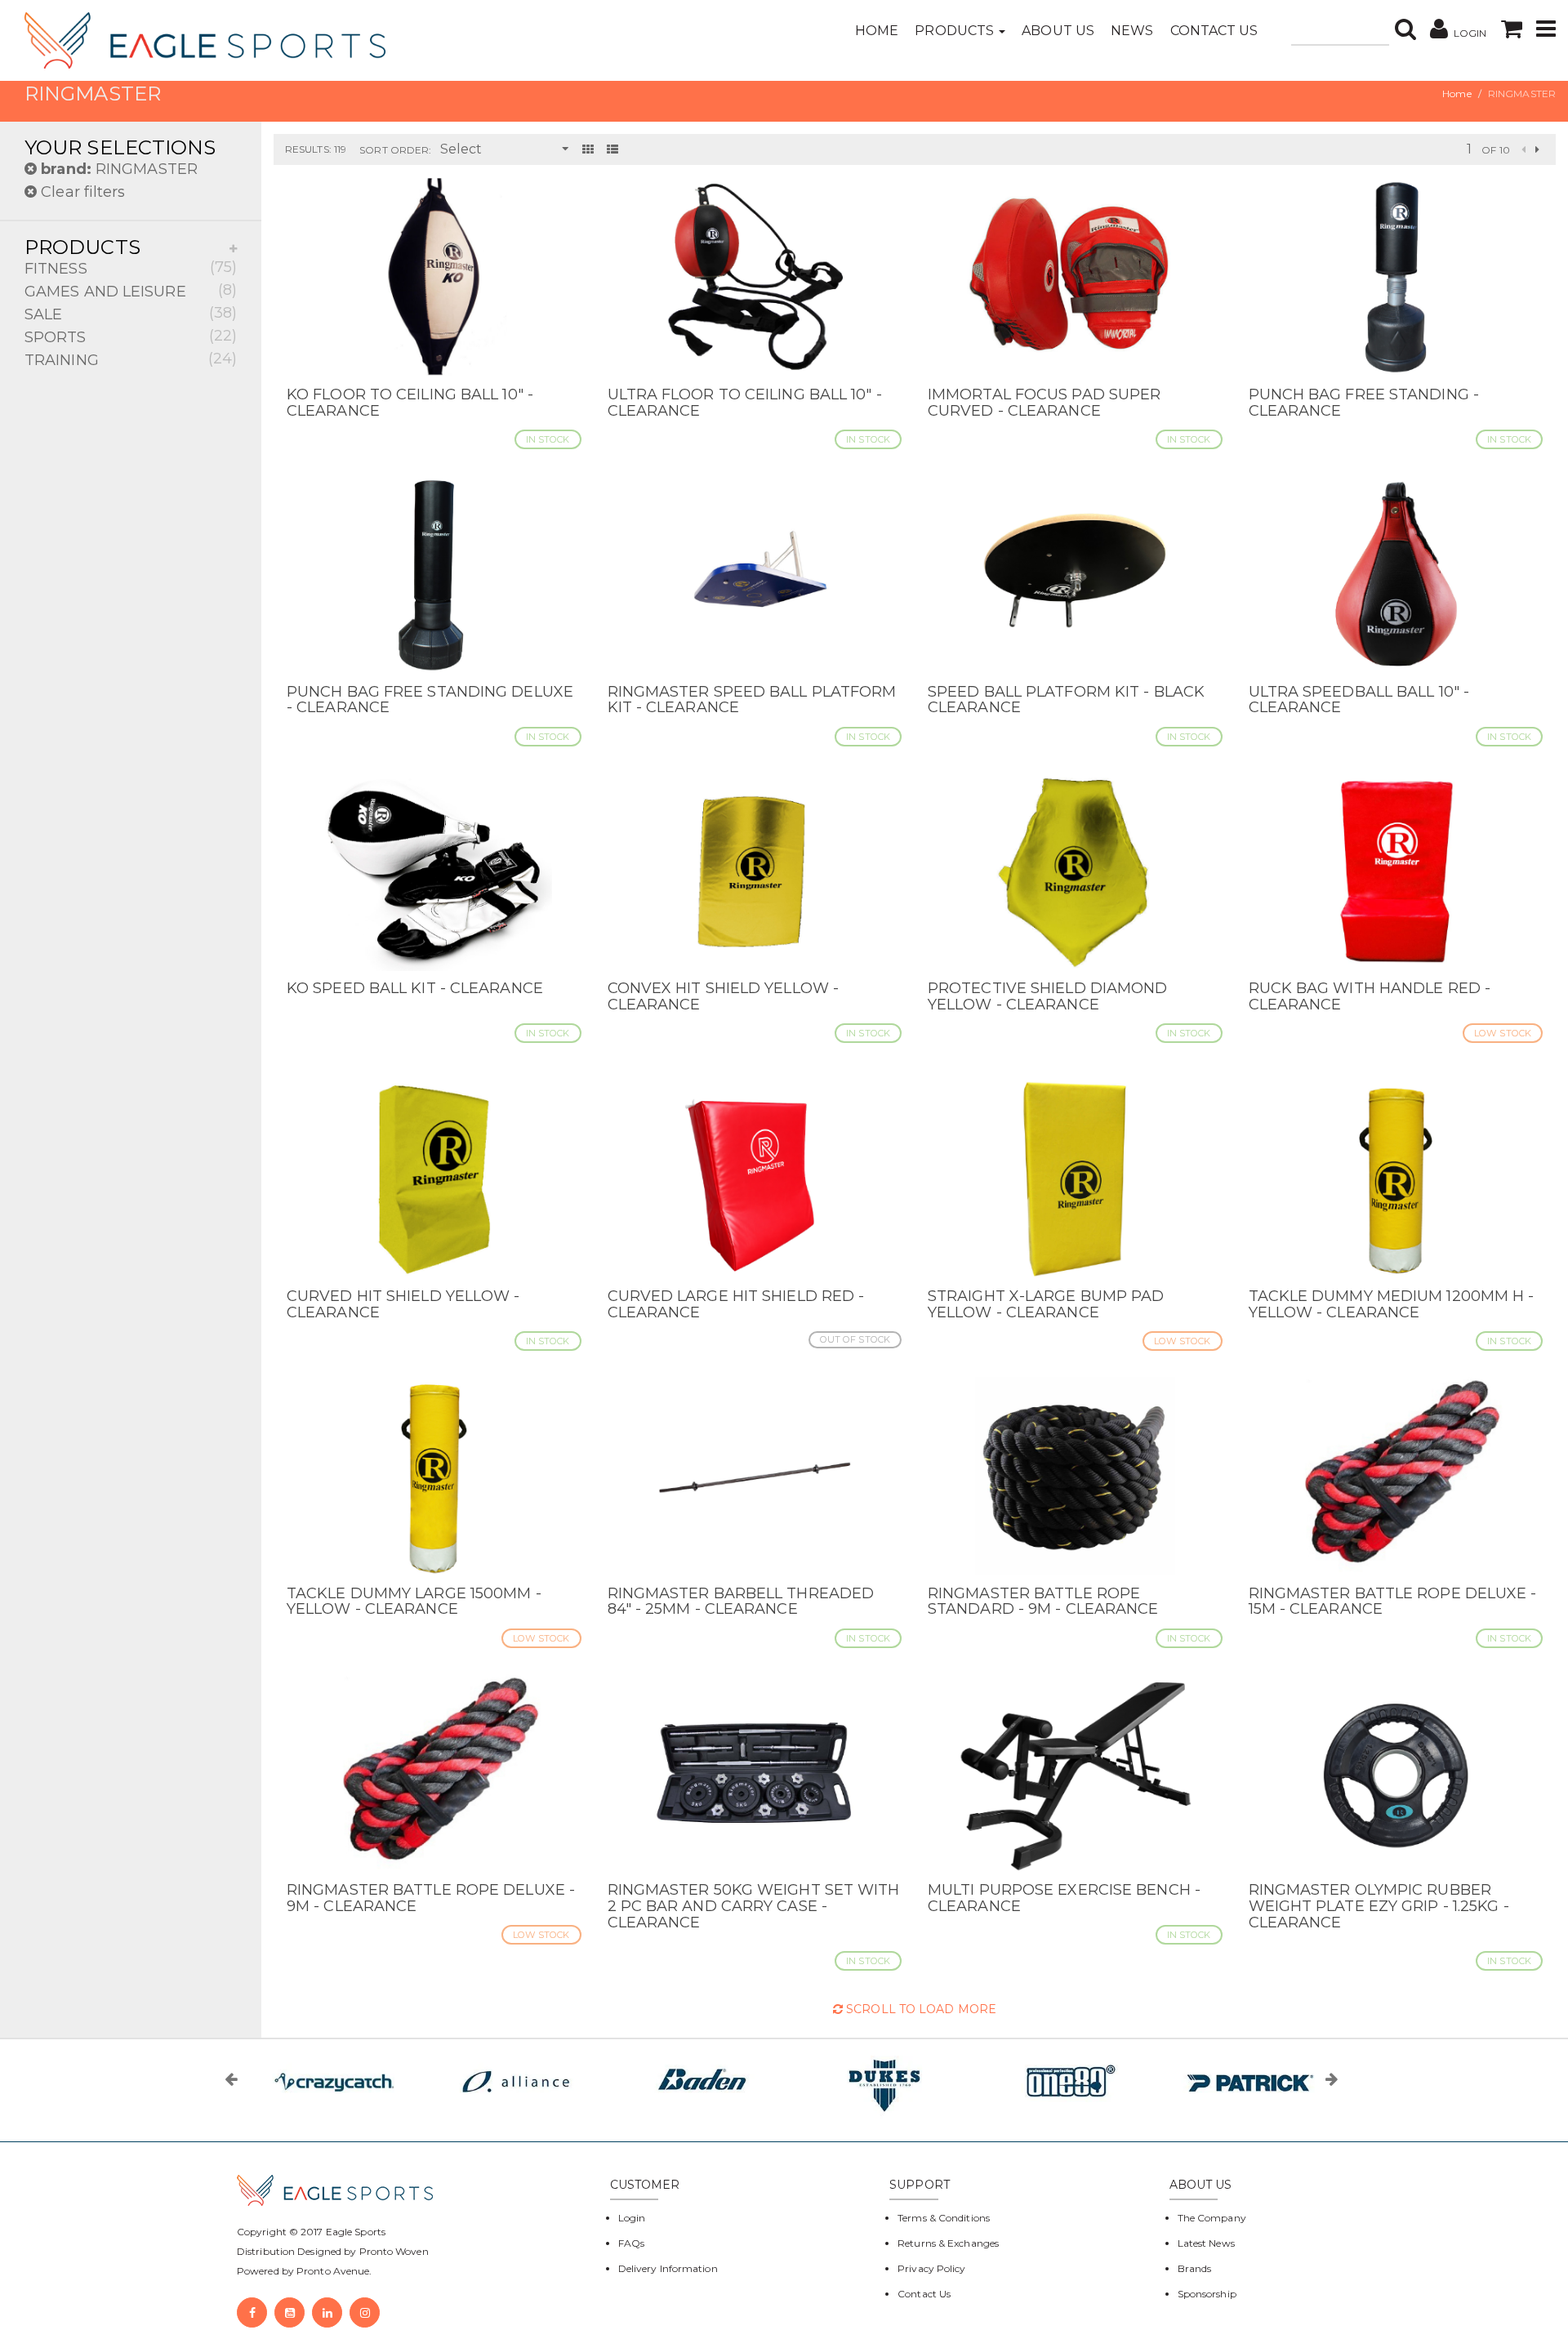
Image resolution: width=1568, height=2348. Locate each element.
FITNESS (131, 268)
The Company (1212, 2218)
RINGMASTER (119, 169)
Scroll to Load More (920, 2009)
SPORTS (131, 336)
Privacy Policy (931, 2268)
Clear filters (81, 192)
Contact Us (1214, 31)
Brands (1195, 2268)
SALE (131, 314)
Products (956, 31)
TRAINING (131, 359)
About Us (1058, 31)
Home (877, 31)
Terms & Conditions (944, 2218)
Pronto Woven (394, 2251)
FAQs (631, 2243)
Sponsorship (1207, 2294)
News (1132, 31)
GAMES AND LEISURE (131, 291)
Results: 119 (316, 149)
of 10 (1496, 150)
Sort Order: (395, 150)
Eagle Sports (354, 2232)
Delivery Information (668, 2268)
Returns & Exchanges (948, 2243)
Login (632, 2218)
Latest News (1206, 2243)
